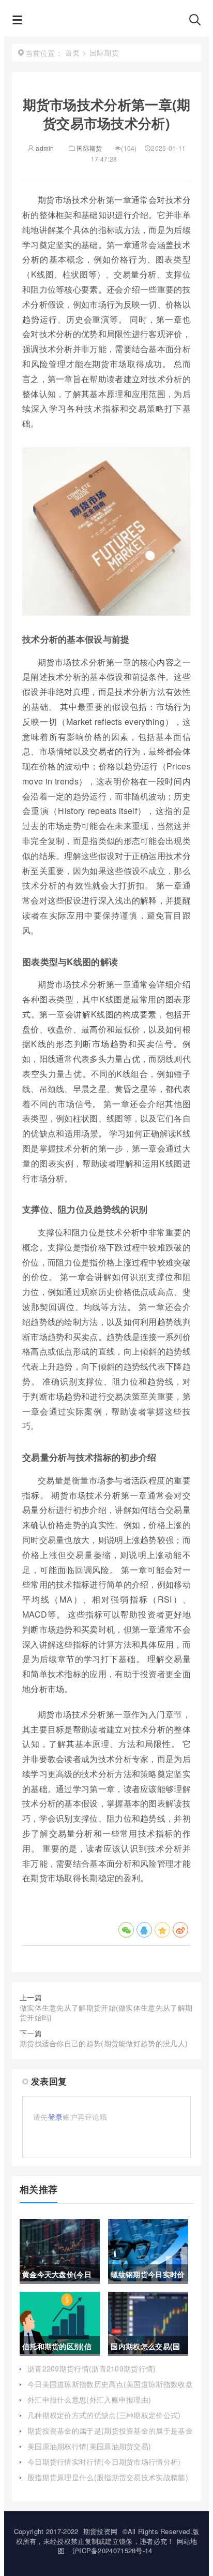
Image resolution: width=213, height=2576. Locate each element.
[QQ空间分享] (162, 1930)
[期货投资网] (105, 22)
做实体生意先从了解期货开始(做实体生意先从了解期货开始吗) (106, 2013)
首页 (73, 52)
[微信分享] (126, 1930)
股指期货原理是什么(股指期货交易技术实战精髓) (108, 2477)
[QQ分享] (144, 1930)
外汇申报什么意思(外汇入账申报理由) (89, 2399)
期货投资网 (101, 2531)
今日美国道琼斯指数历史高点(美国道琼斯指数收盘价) (110, 2389)
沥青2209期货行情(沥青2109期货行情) (92, 2368)
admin (44, 148)
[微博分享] (180, 1930)
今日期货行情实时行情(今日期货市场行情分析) (104, 2462)
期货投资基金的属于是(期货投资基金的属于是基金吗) (110, 2436)
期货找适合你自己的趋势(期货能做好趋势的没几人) (104, 2043)
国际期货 (89, 148)
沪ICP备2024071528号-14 (112, 2550)
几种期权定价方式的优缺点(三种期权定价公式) (104, 2415)
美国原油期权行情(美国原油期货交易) (89, 2446)
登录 (56, 2117)
